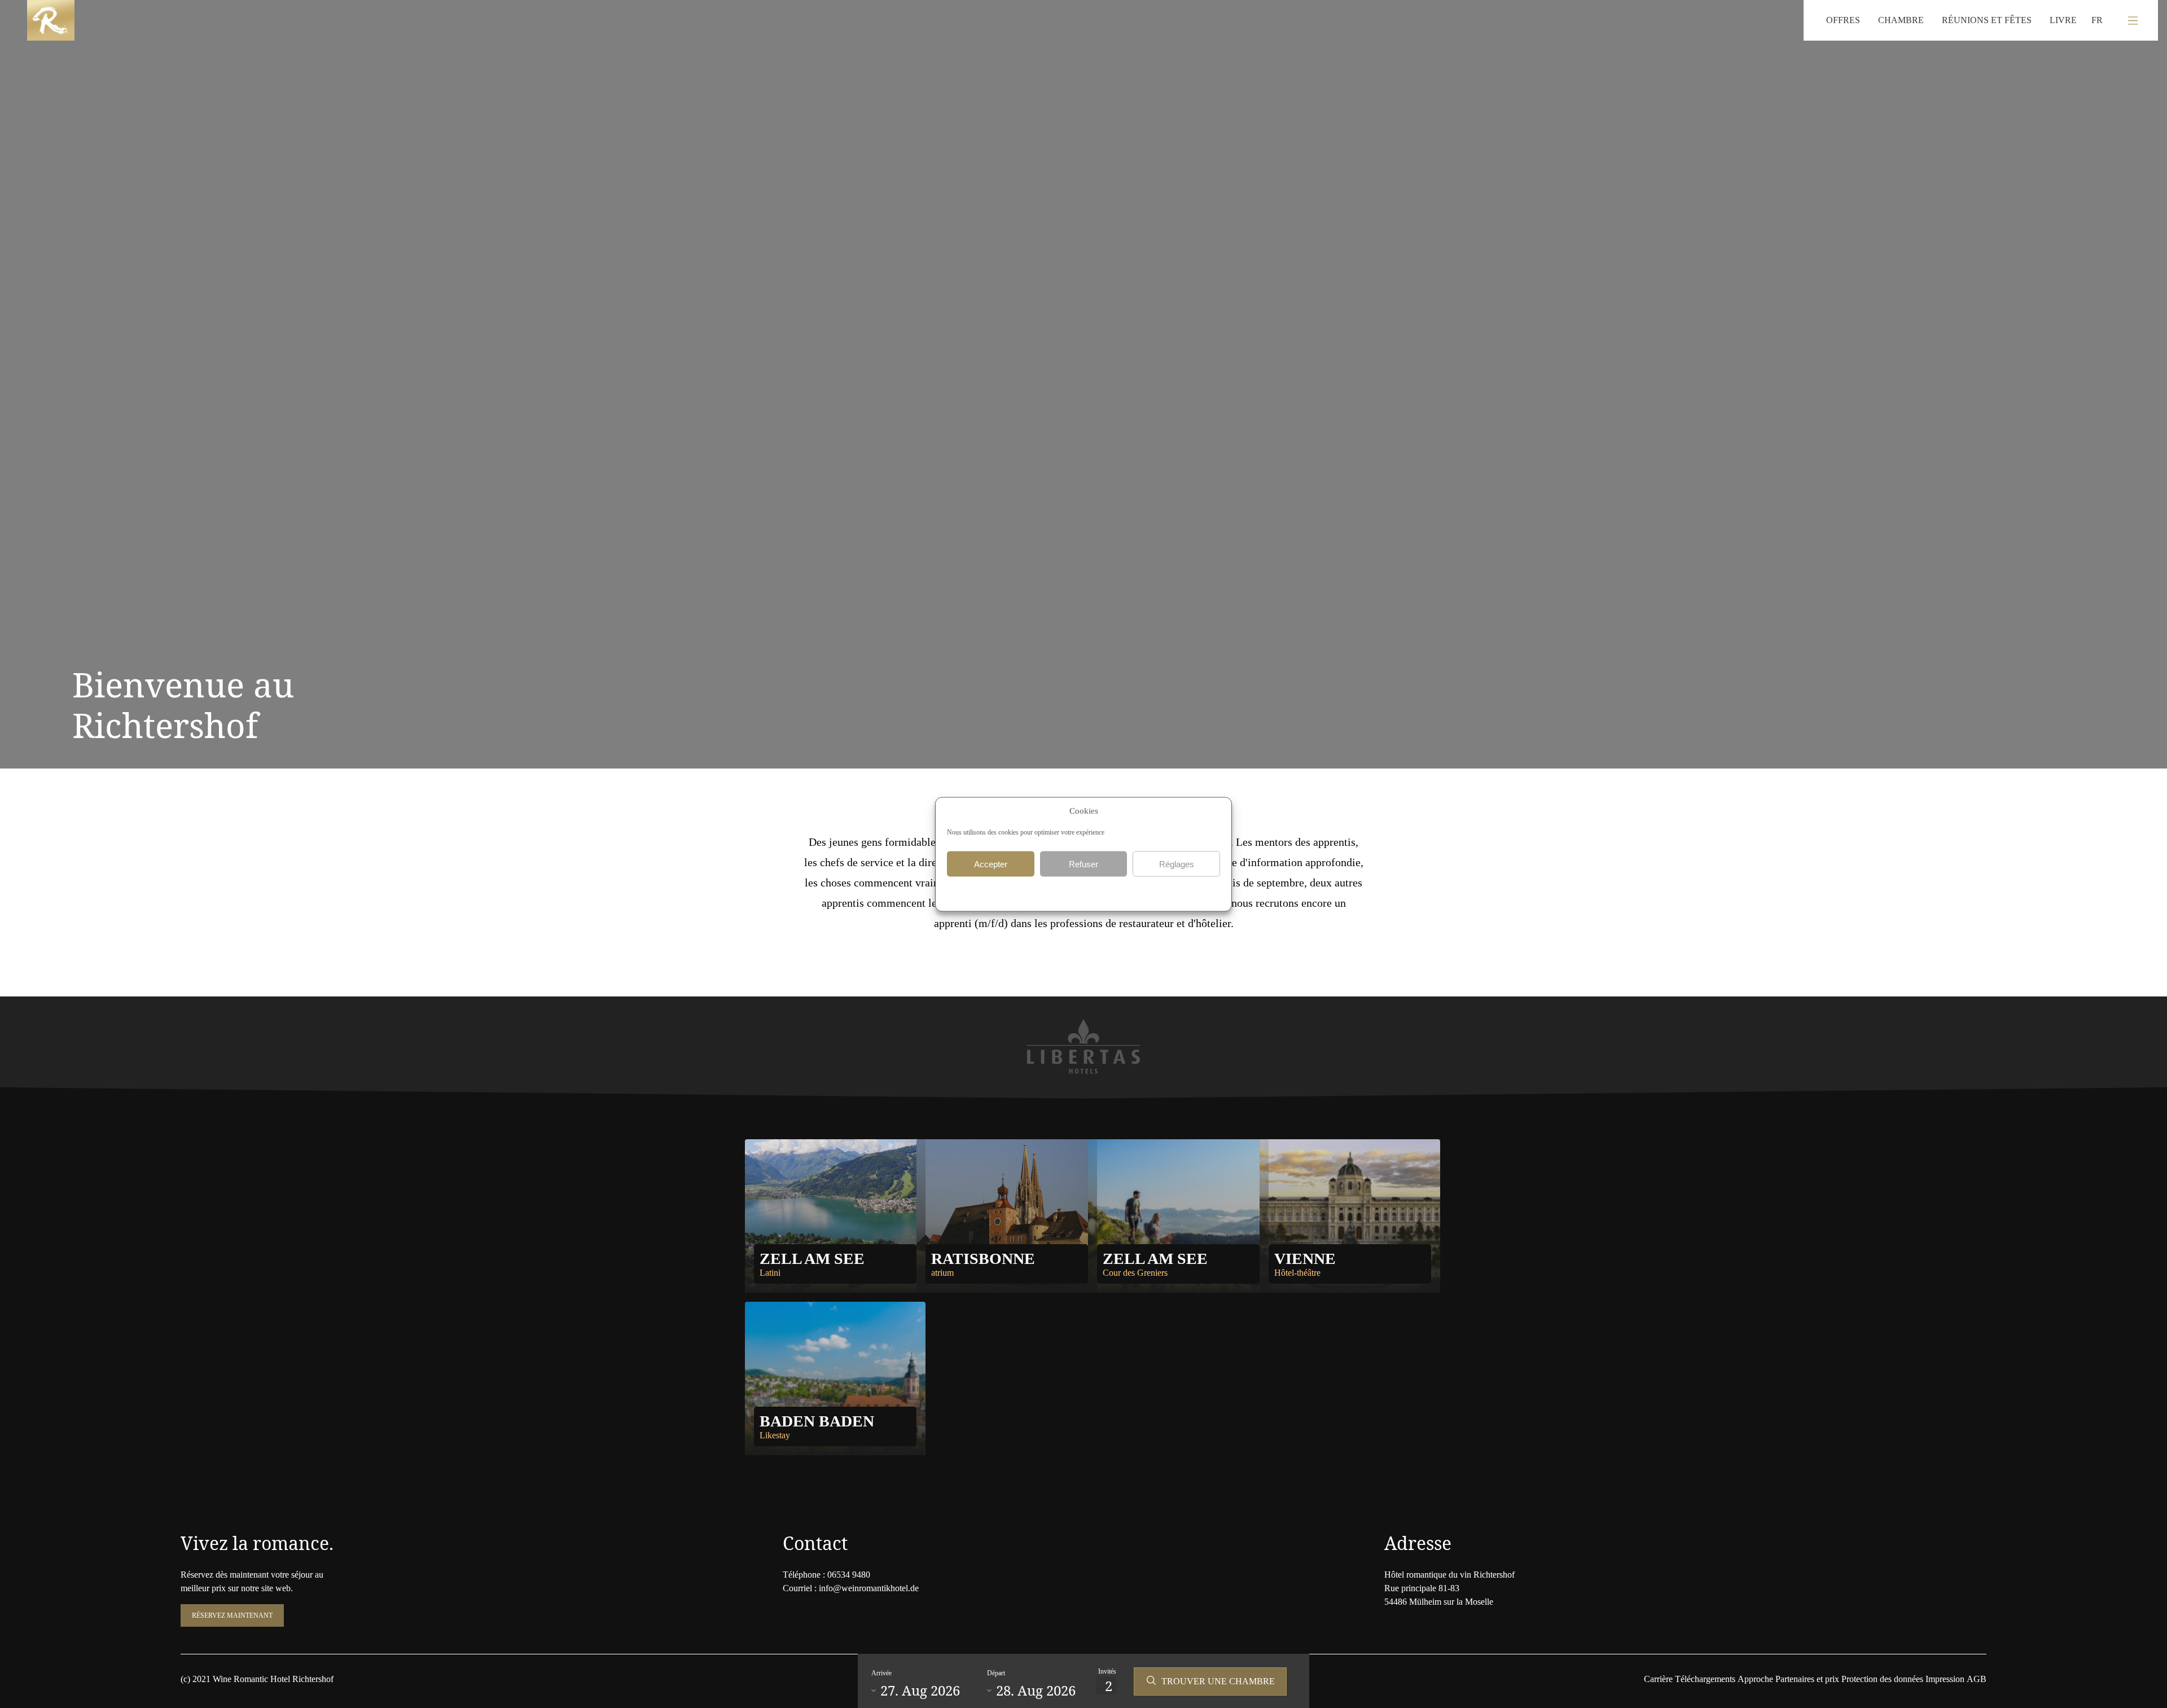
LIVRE (2063, 20)
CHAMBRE (1901, 20)
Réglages (1177, 864)
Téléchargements (1705, 1679)
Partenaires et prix (1807, 1679)
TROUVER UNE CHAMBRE (1218, 1681)
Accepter (991, 864)
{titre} (1069, 892)
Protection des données (1882, 1679)
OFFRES (1843, 20)
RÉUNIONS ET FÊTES (1987, 20)
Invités (1107, 1671)
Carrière (1658, 1679)
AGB (1977, 1679)
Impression (1945, 1679)
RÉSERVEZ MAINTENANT (232, 1615)
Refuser (1083, 864)
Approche (1755, 1679)
